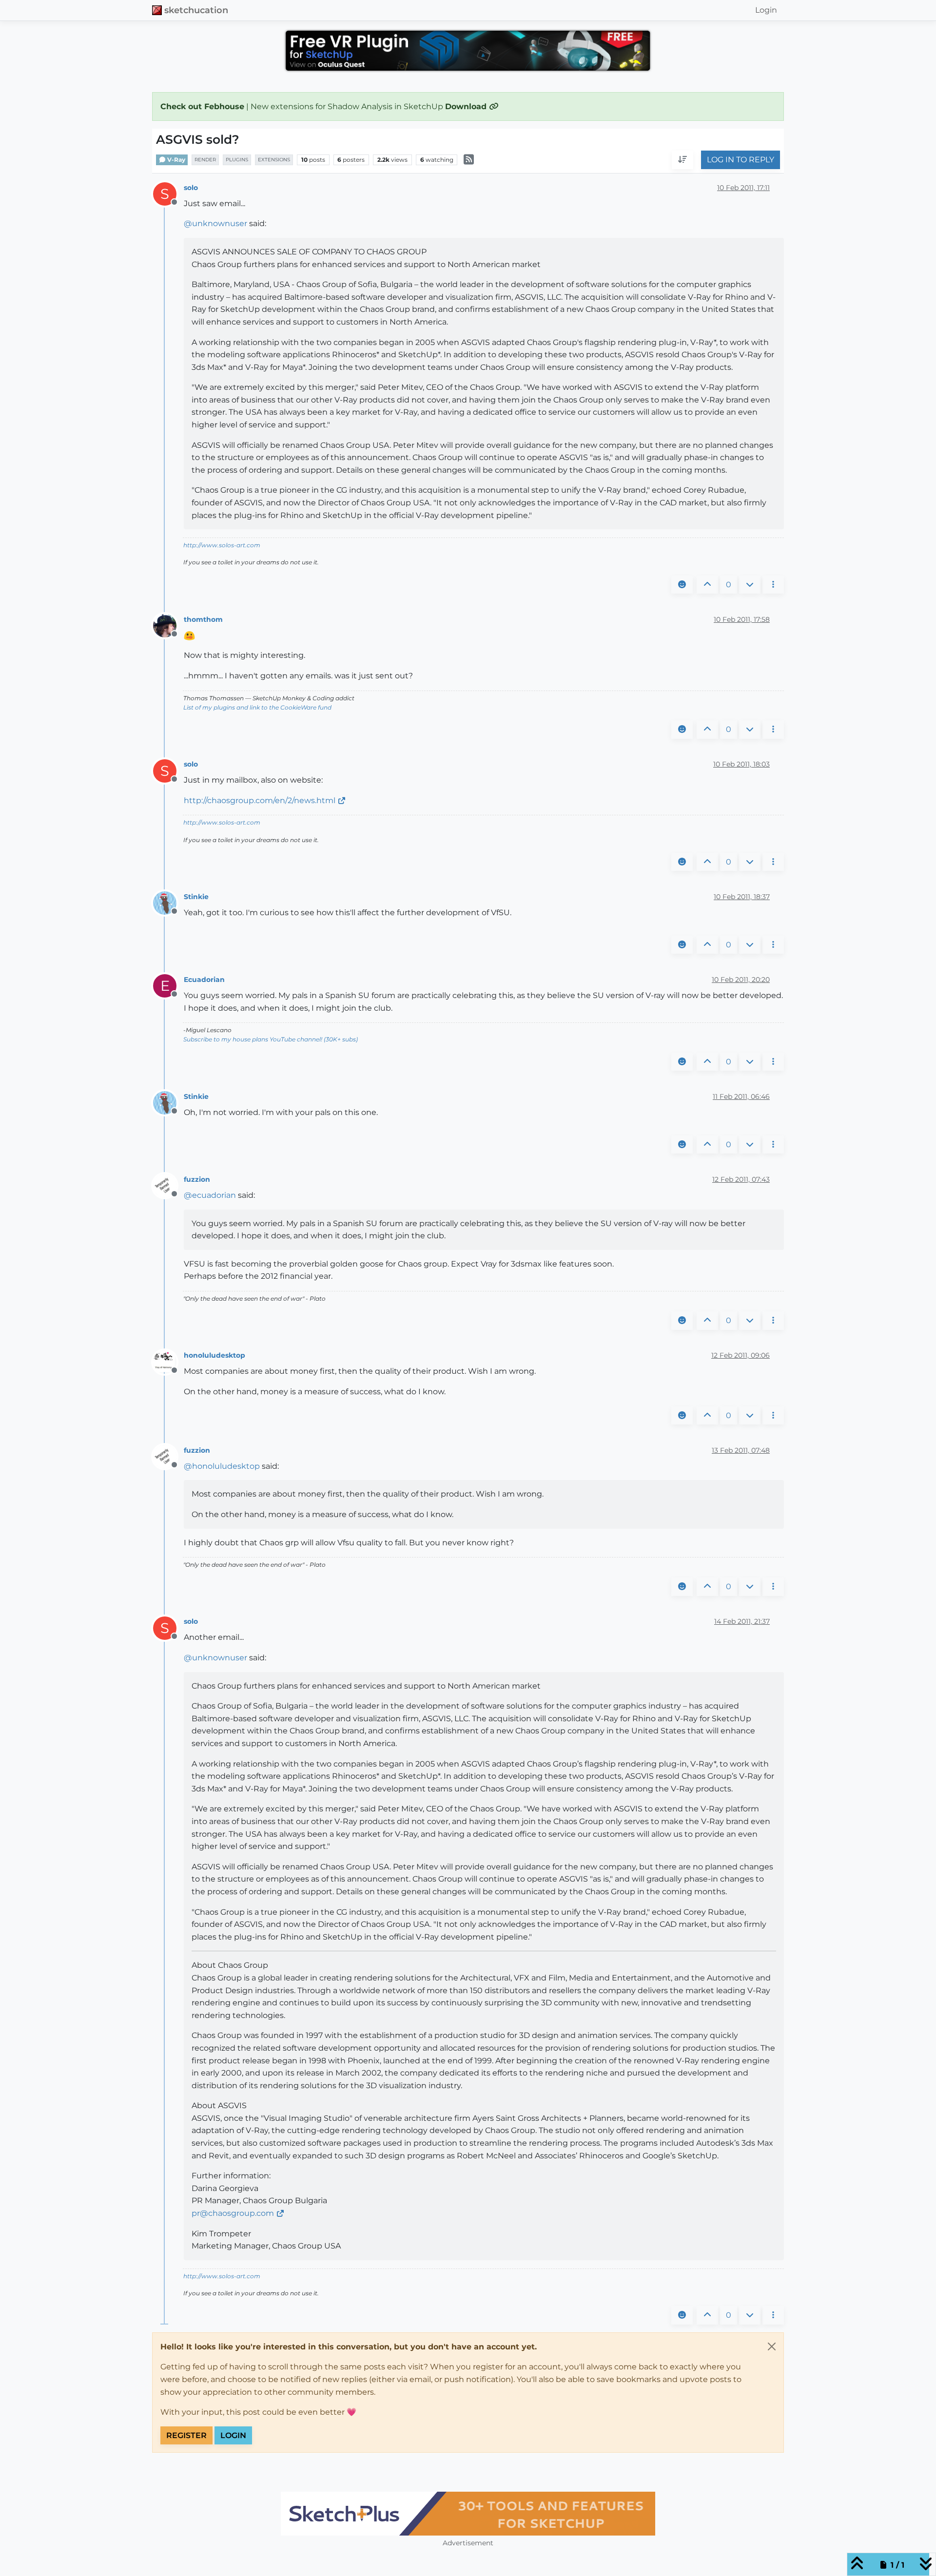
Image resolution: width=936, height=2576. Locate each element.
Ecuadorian (204, 980)
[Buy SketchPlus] (468, 2514)
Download (467, 106)
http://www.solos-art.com (222, 545)
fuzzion (197, 1179)
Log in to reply (741, 160)
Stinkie (196, 897)
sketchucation (196, 10)
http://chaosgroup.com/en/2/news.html (260, 800)
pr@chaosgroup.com (233, 2213)
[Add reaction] (682, 585)
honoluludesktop (214, 1355)
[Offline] (168, 625)
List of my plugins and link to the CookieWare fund (257, 707)
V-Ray (175, 160)
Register (186, 2435)
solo (191, 188)
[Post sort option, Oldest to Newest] (682, 160)
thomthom (203, 619)
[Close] (772, 2346)
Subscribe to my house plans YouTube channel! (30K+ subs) (271, 1039)
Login (233, 2435)
